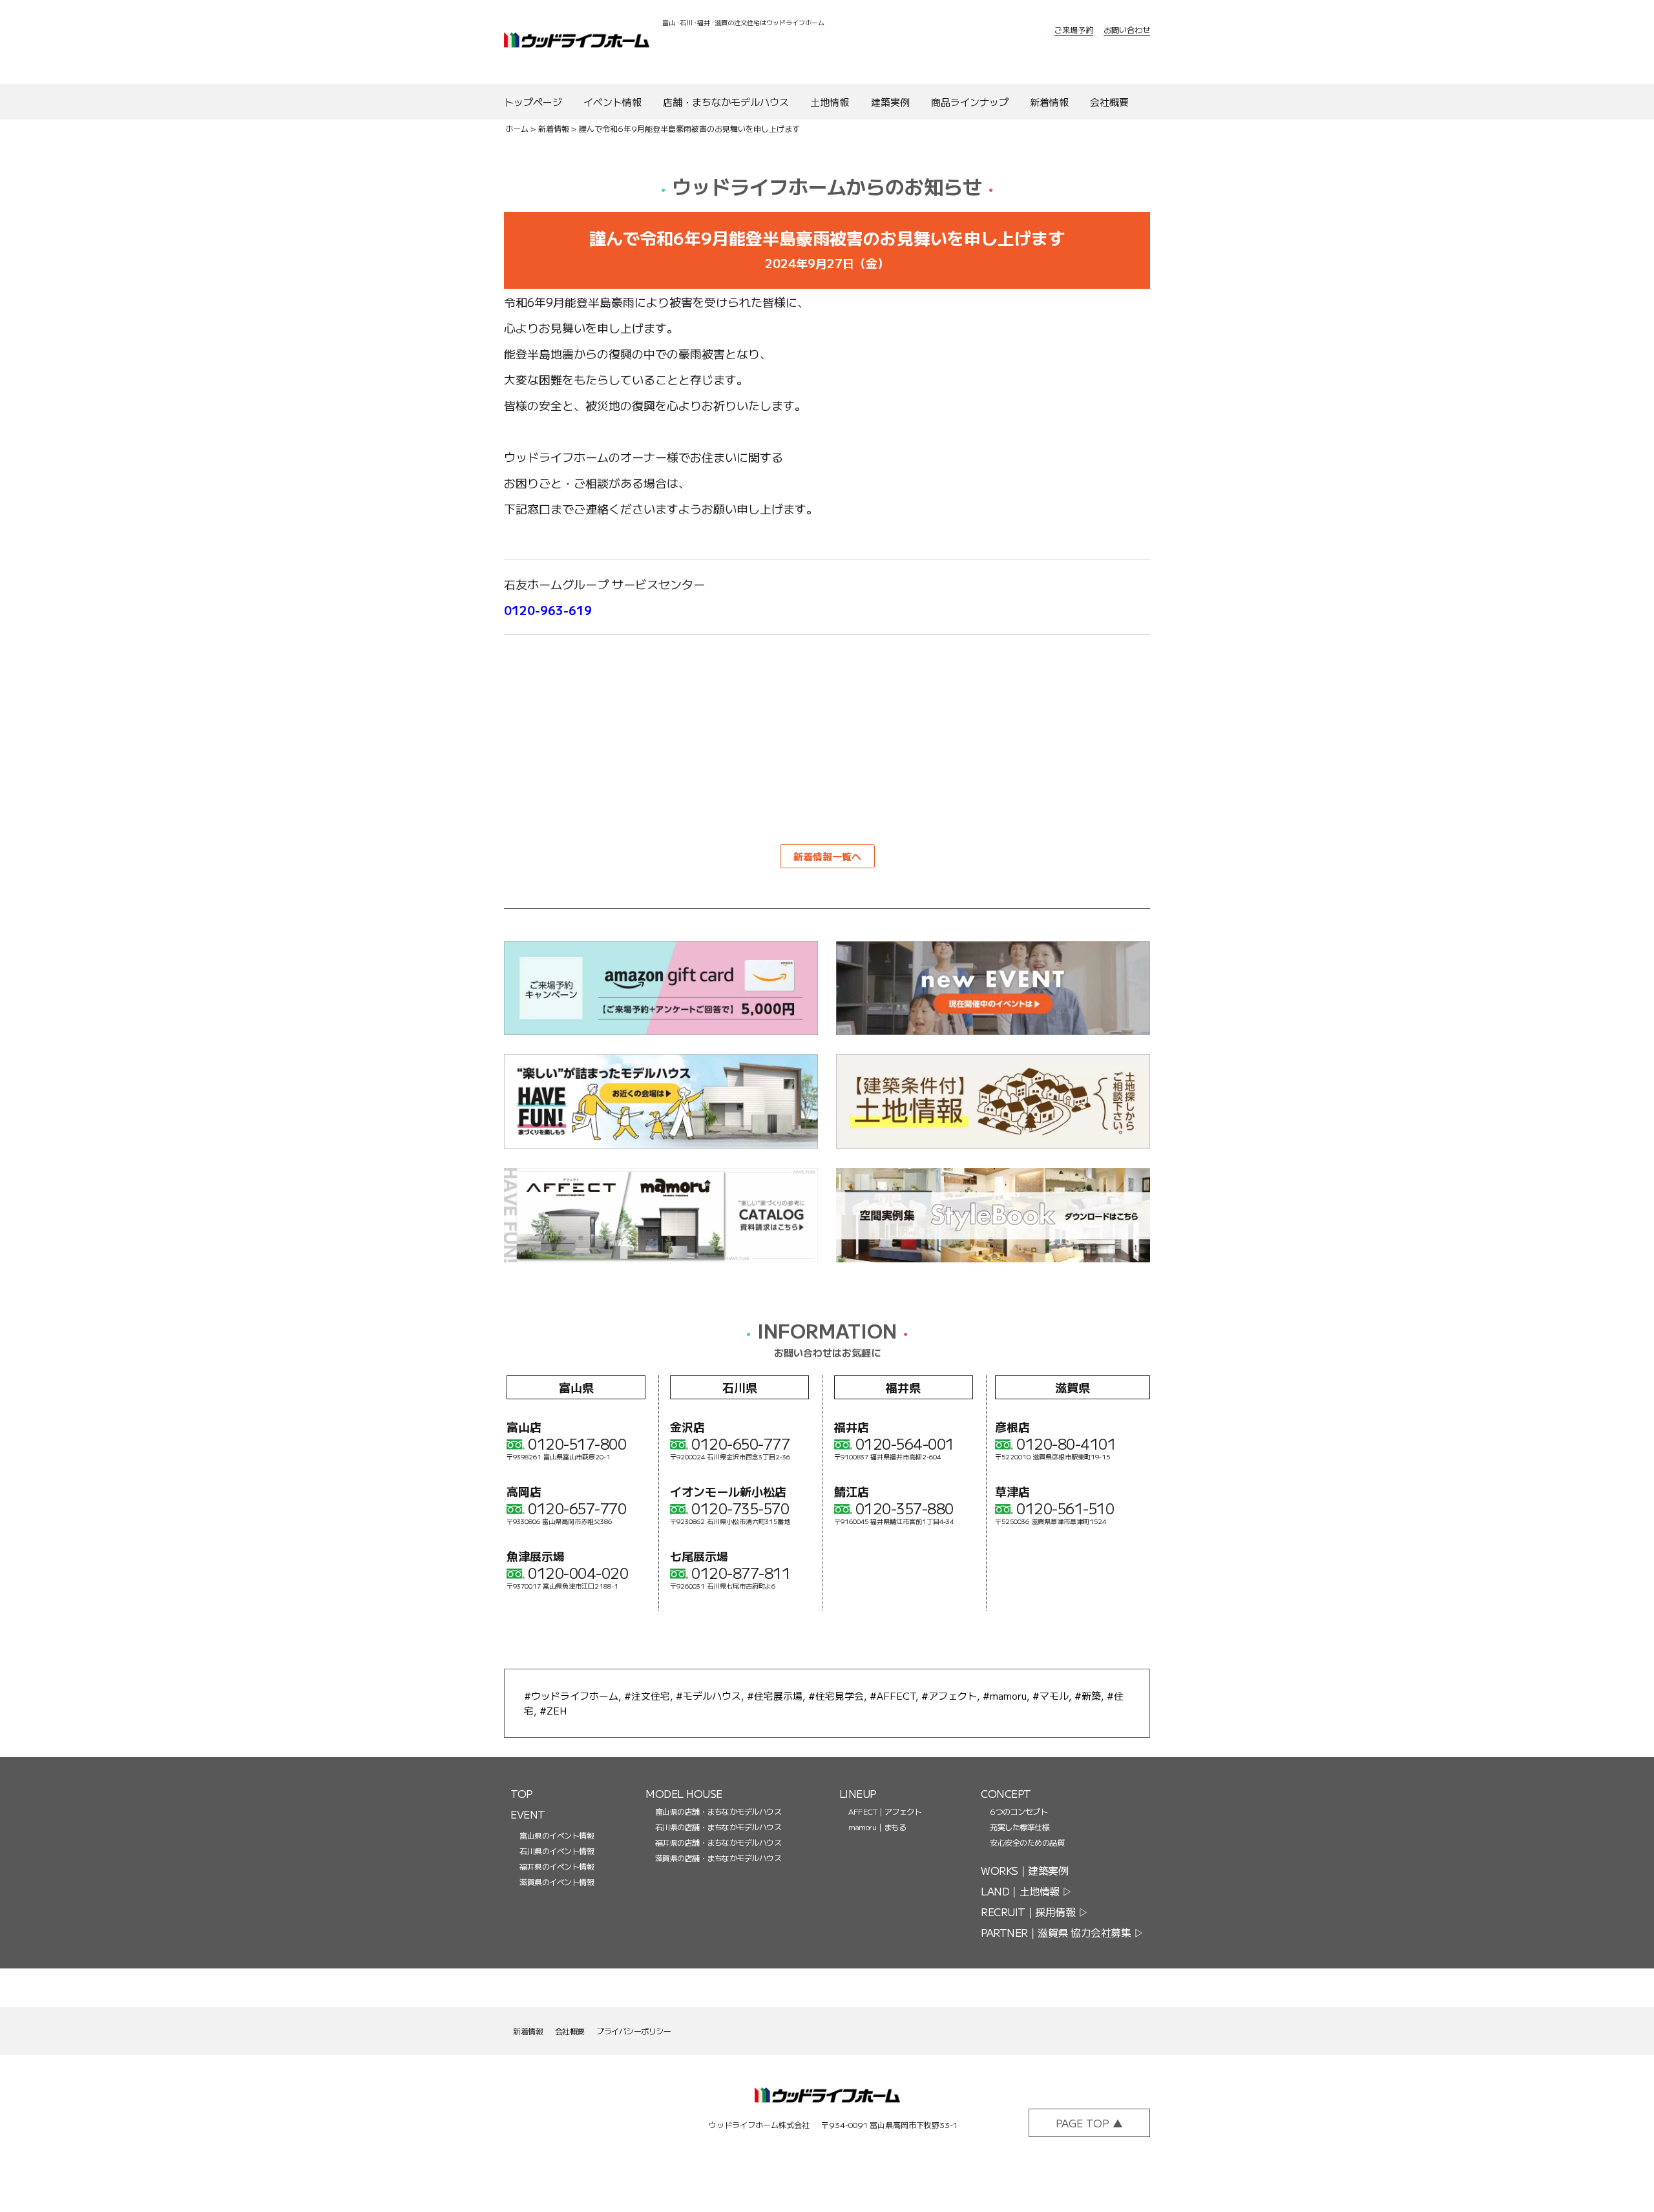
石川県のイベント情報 (557, 1851)
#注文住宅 (647, 1696)
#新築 (1088, 1696)
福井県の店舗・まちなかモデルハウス (718, 1842)
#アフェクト (949, 1696)
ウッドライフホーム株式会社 (577, 42)
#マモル (1051, 1696)
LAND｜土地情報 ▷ (1027, 1891)
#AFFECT (893, 1696)
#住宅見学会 (836, 1696)
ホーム (517, 128)
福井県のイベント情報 (557, 1866)
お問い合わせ (1127, 29)
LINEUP (858, 1793)
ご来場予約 (1074, 29)
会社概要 (570, 2031)
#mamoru (1005, 1696)
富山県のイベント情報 (557, 1835)
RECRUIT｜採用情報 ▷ (1034, 1912)
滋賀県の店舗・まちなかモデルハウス (718, 1858)
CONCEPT (1006, 1793)
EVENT (528, 1814)
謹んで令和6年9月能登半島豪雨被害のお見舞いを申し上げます (689, 128)
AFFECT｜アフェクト (885, 1811)
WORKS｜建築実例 (1024, 1870)
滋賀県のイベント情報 (557, 1882)
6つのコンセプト (1019, 1811)
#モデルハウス (708, 1696)
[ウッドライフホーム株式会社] (827, 2103)
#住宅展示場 (775, 1696)
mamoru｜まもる (877, 1827)
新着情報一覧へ (827, 856)
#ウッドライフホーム (571, 1696)
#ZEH (553, 1710)
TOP (522, 1793)
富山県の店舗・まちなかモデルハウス (718, 1811)
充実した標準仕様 (1020, 1827)
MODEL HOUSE (684, 1793)
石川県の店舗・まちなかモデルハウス (718, 1827)
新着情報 (554, 128)
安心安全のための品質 (1027, 1842)
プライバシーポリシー (633, 2031)
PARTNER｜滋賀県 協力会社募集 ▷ (1062, 1932)
